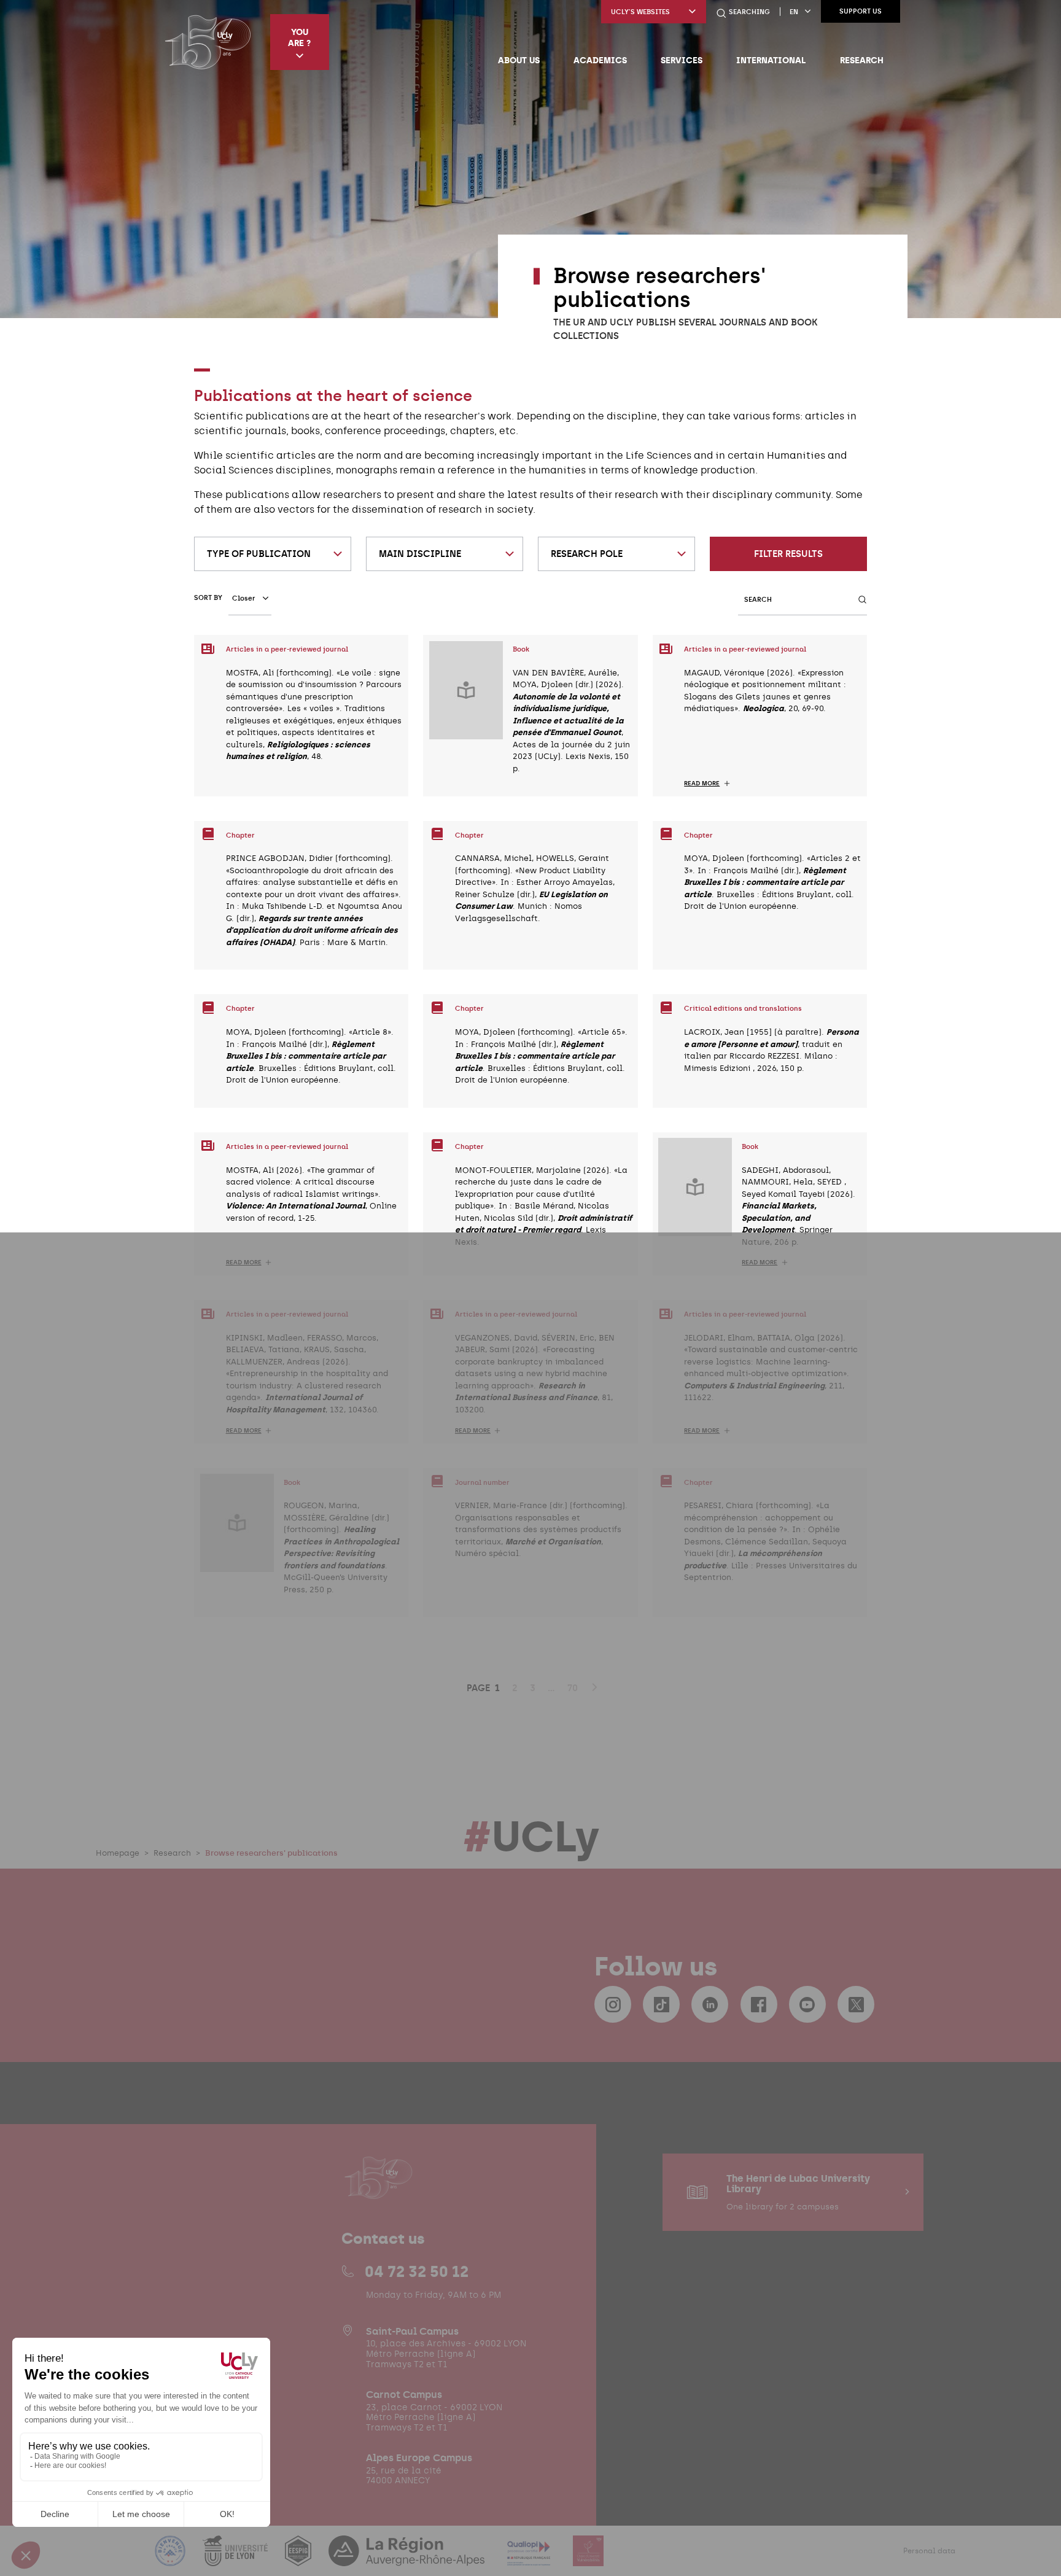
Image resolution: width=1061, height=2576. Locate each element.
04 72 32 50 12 (417, 2271)
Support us (861, 11)
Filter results (788, 554)
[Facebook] (759, 2004)
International (771, 60)
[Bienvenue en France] (171, 2558)
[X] (856, 2004)
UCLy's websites (640, 12)
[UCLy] (208, 42)
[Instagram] (613, 2004)
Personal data (929, 2551)
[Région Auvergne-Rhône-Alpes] (408, 2558)
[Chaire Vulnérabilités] (588, 2558)
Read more (702, 784)
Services (682, 60)
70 (573, 1688)
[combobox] (273, 554)
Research (862, 60)
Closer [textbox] (244, 598)
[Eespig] (299, 2558)
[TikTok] (661, 2004)
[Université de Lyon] (236, 2558)
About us (519, 60)
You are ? (299, 37)
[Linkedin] (710, 2004)
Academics (600, 60)
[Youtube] (807, 2004)
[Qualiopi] (530, 2558)
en (794, 12)
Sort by (208, 598)
